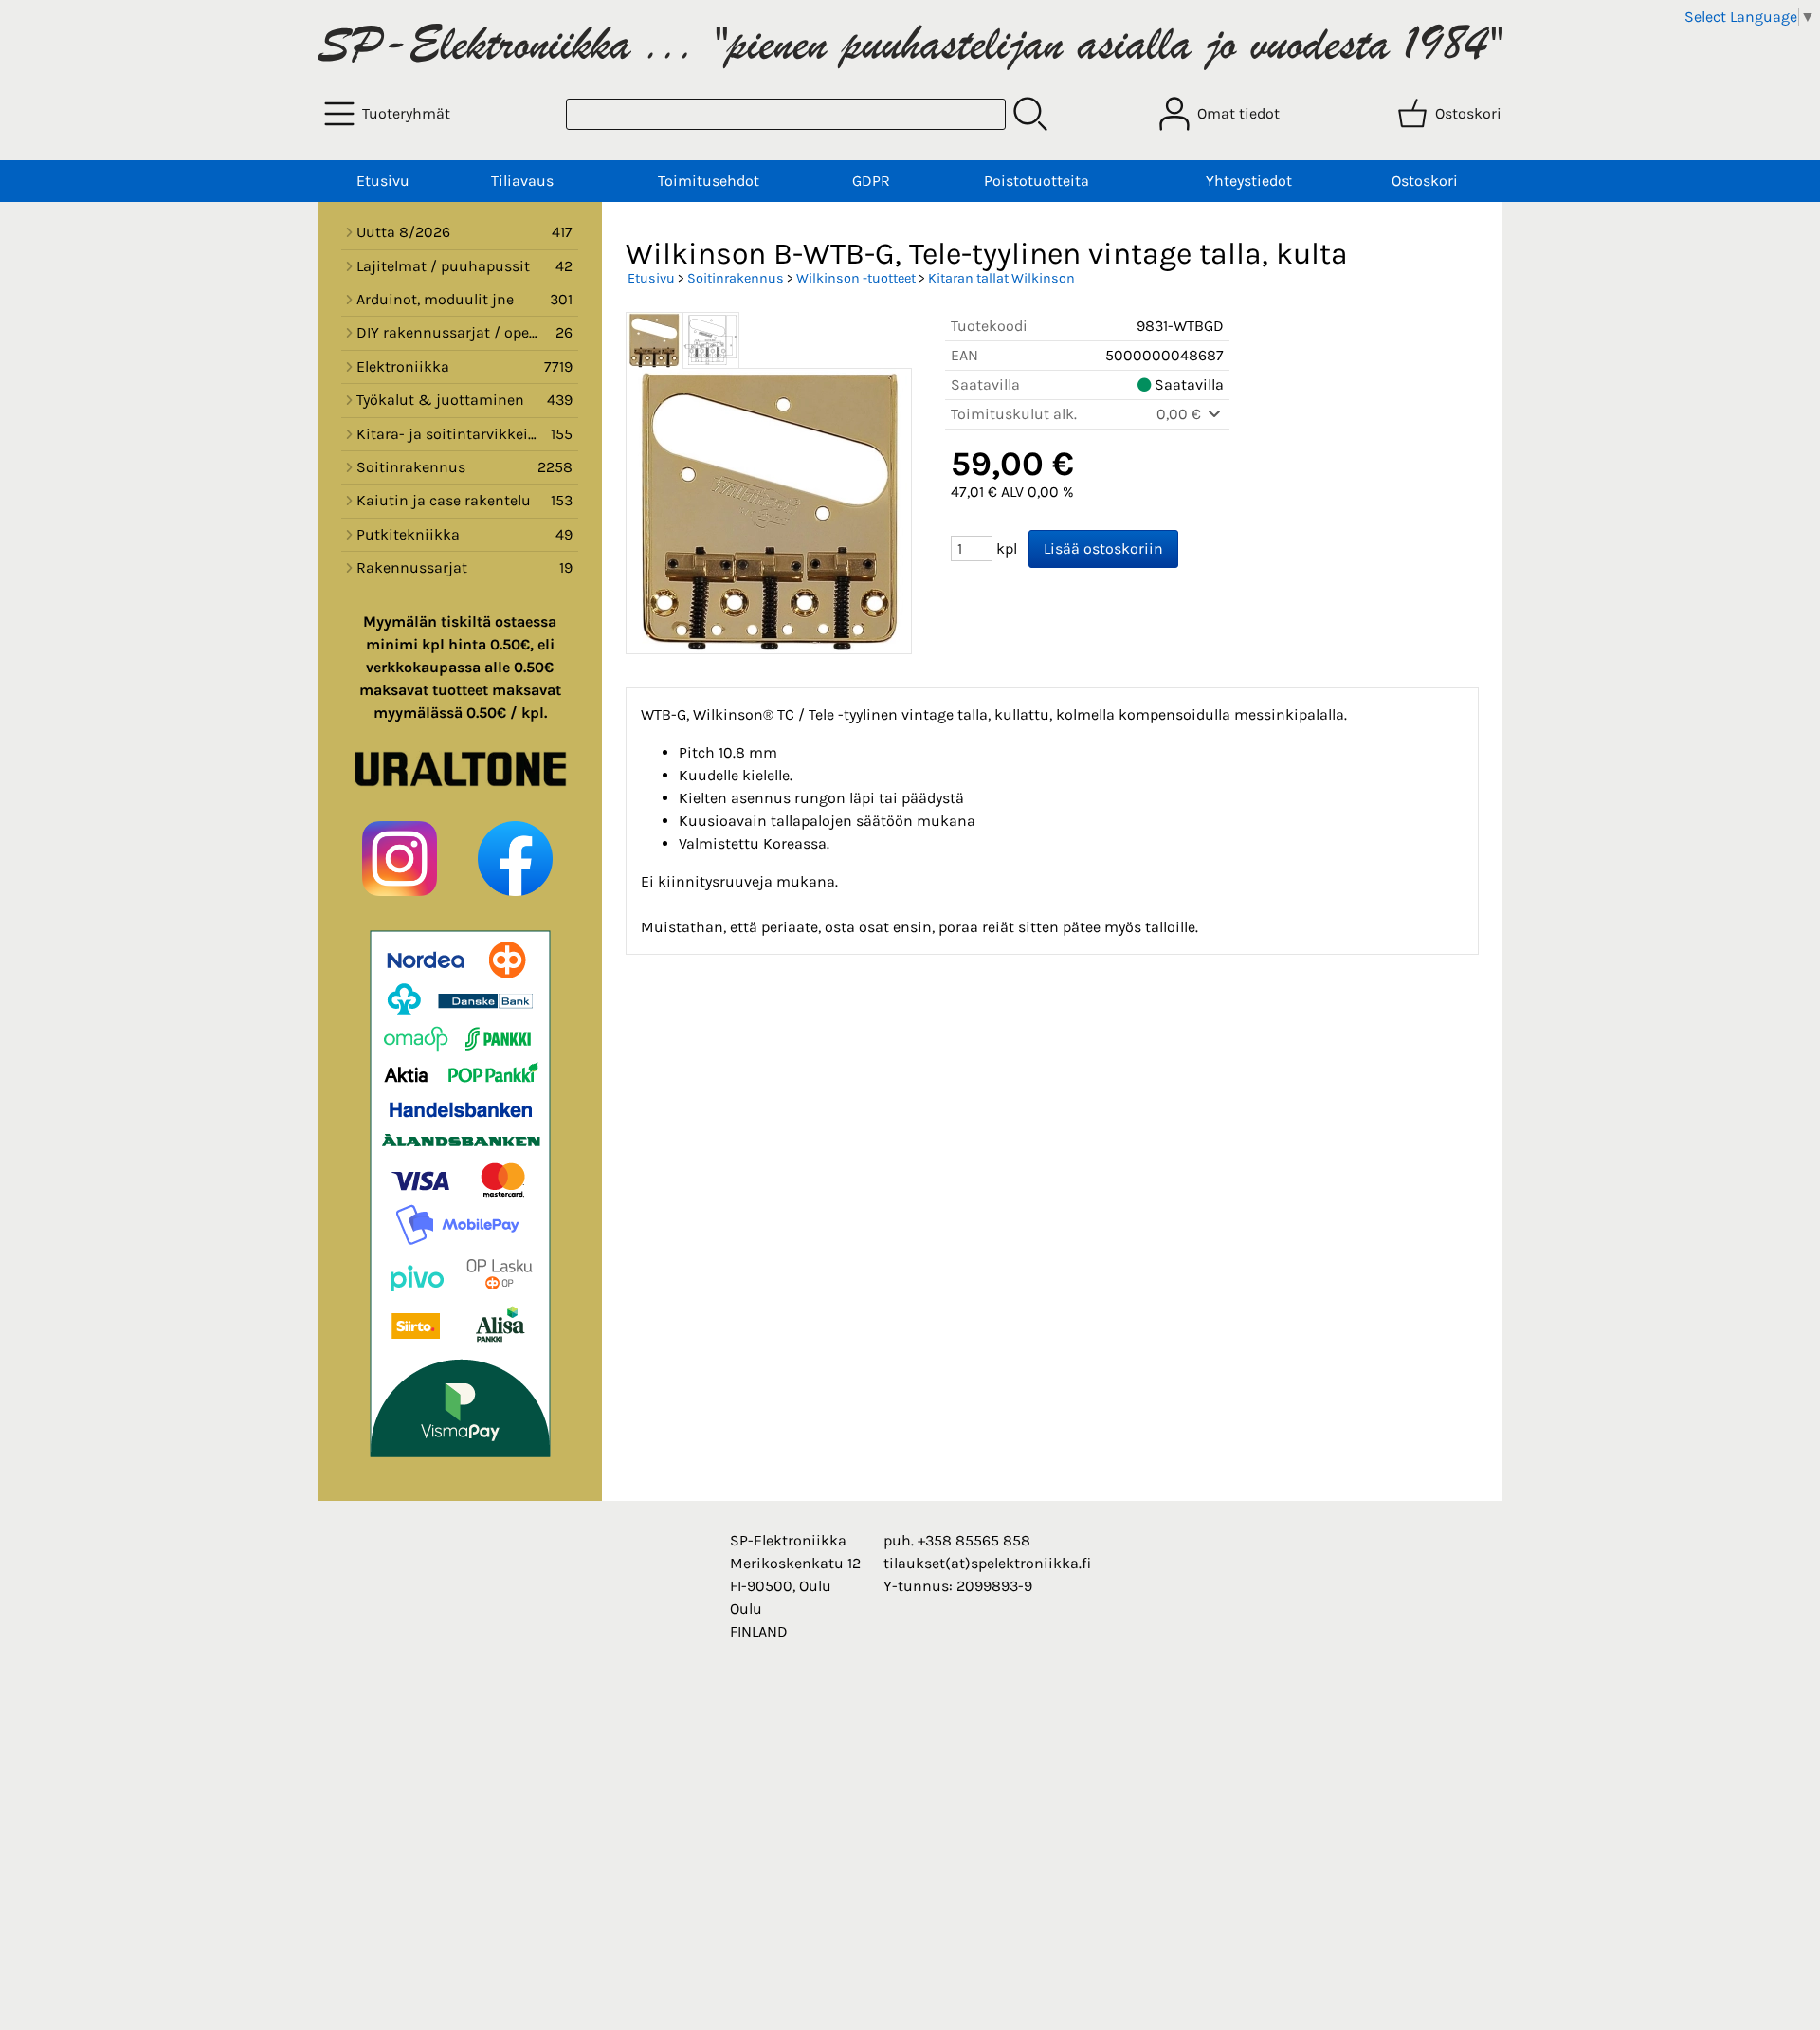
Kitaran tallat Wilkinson (1001, 278)
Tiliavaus (522, 181)
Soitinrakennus (736, 278)
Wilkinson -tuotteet (856, 278)
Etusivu (383, 181)
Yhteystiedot (1249, 181)
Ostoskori (1425, 181)
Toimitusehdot (709, 181)
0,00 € (1181, 414)
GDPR (871, 181)
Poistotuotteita (1037, 181)
